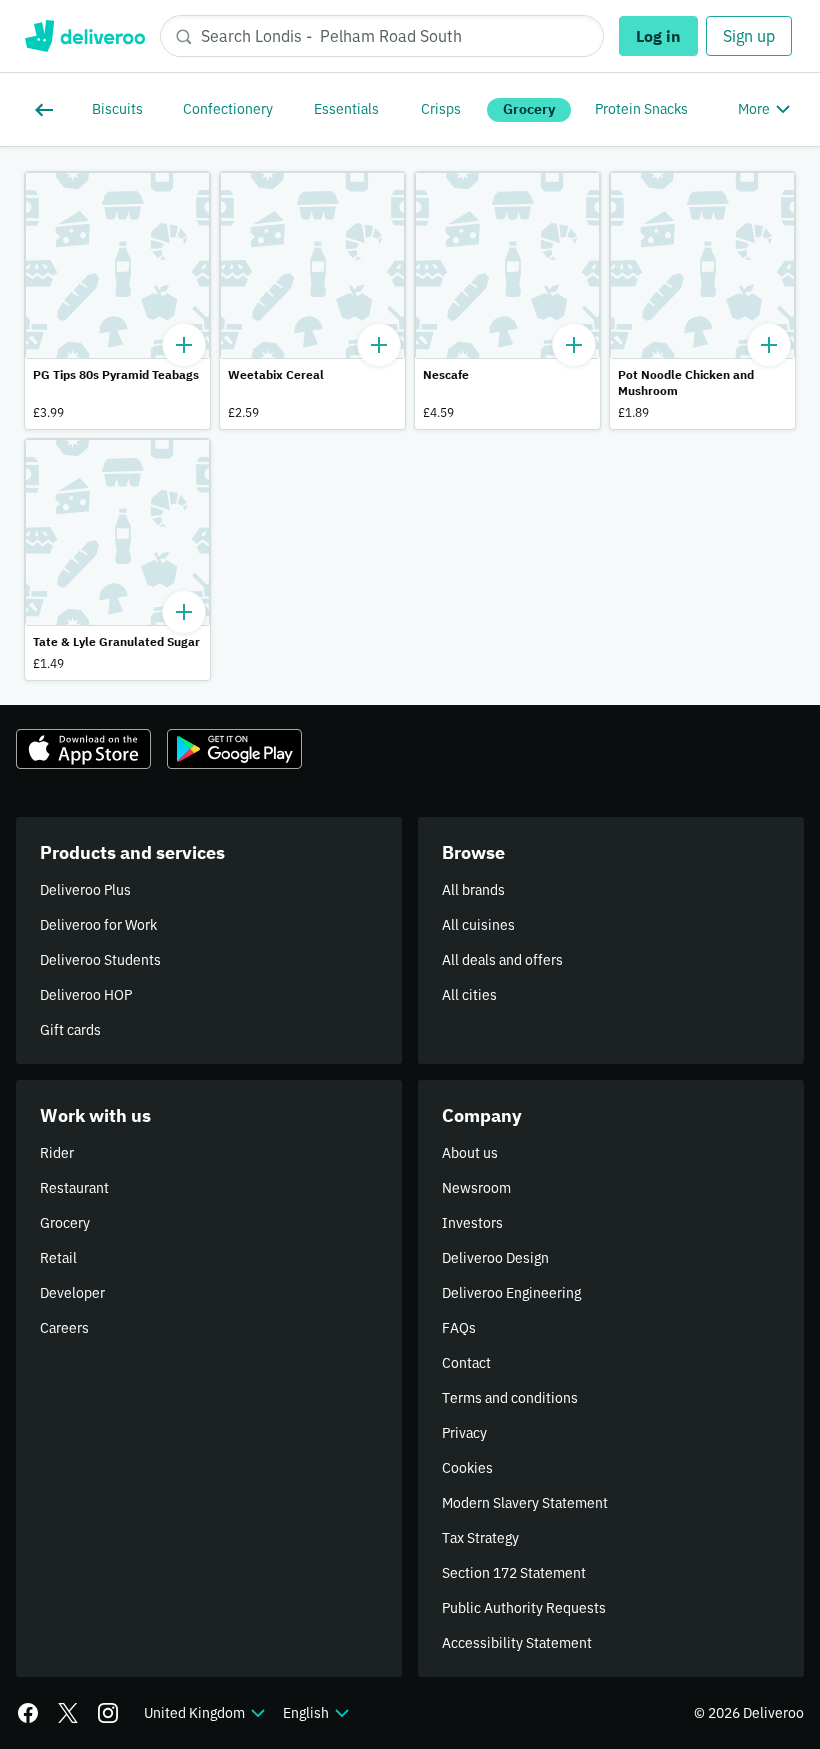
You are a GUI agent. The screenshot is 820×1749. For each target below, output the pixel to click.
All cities (469, 995)
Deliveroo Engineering (511, 1293)
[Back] (48, 110)
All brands (473, 890)
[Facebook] (28, 1713)
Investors (472, 1223)
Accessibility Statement (517, 1643)
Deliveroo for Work (98, 925)
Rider (57, 1153)
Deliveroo (84, 36)
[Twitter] (68, 1713)
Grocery (65, 1223)
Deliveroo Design (495, 1258)
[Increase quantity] (184, 345)
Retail (58, 1258)
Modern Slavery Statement (525, 1503)
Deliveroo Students (100, 960)
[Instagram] (108, 1713)
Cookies (467, 1468)
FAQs (459, 1328)
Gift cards (70, 1030)
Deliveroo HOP (86, 995)
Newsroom (476, 1188)
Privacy (464, 1433)
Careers (64, 1328)
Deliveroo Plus (85, 890)
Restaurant (74, 1188)
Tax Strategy (480, 1538)
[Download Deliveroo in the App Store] (83, 749)
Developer (72, 1293)
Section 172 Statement (514, 1573)
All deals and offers (502, 960)
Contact (466, 1363)
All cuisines (478, 925)
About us (470, 1153)
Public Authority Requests (524, 1608)
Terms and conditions (510, 1398)
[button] (117, 300)
